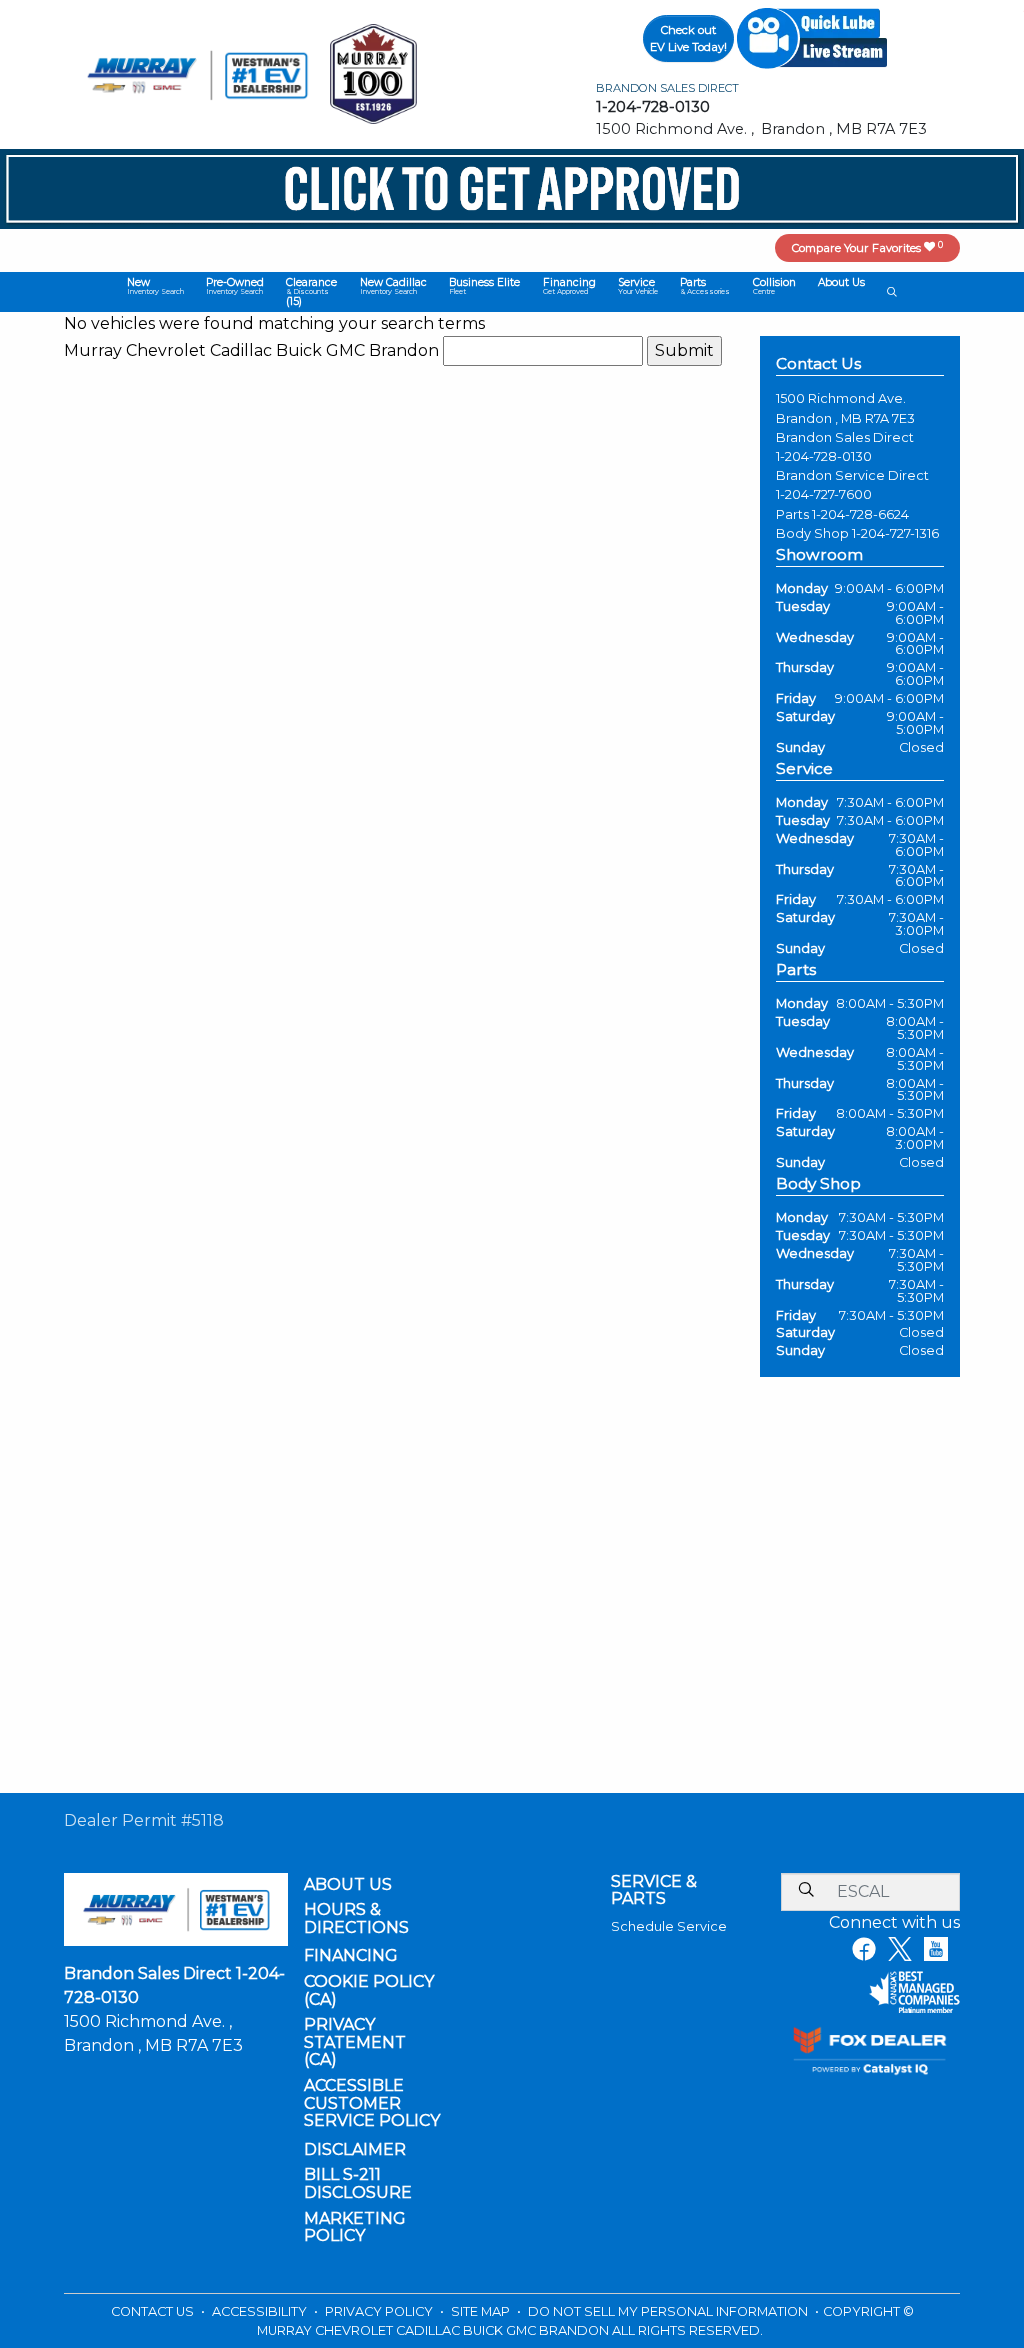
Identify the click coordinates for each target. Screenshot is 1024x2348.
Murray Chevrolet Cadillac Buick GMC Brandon (251, 350)
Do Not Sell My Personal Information (669, 2311)
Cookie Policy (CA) (369, 1990)
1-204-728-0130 (824, 456)
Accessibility (261, 2311)
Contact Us (154, 2311)
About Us (348, 1885)
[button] (154, 286)
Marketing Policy (355, 2227)
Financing (351, 1956)
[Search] (806, 1891)
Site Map (482, 2311)
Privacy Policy (380, 2311)
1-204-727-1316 (895, 533)
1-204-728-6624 (860, 514)
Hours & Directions (356, 1918)
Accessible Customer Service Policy (372, 2103)
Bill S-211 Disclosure (358, 2183)
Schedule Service (669, 1926)
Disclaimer (355, 2150)
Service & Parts (654, 1890)
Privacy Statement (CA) (355, 2042)
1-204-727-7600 (824, 494)
